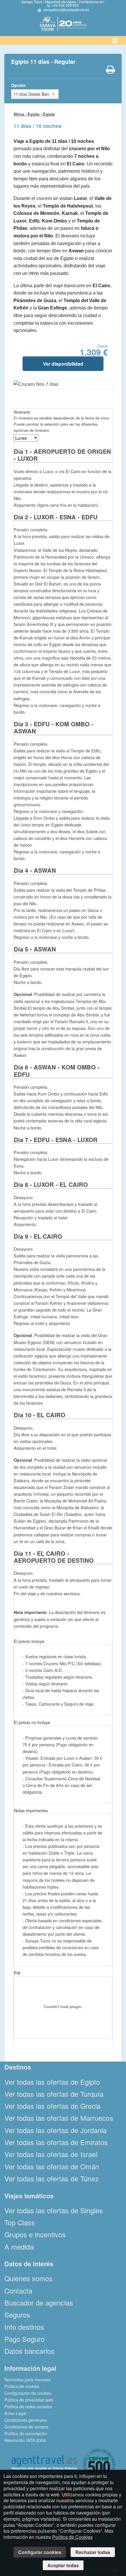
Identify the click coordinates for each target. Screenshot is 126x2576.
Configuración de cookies (28, 2393)
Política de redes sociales (28, 2406)
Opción (18, 85)
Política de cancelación (26, 2433)
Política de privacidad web (29, 2400)
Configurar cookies (40, 2552)
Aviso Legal (15, 2413)
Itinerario (22, 412)
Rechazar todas (93, 2552)
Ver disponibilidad (63, 364)
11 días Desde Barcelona (31, 94)
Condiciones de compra (26, 2427)
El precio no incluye (32, 1722)
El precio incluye (29, 1641)
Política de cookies (22, 2386)
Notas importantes (31, 1810)
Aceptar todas (63, 2565)
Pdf (17, 1973)
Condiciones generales (26, 2420)
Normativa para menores (28, 2379)
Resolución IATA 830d (25, 2440)
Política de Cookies (72, 2537)
